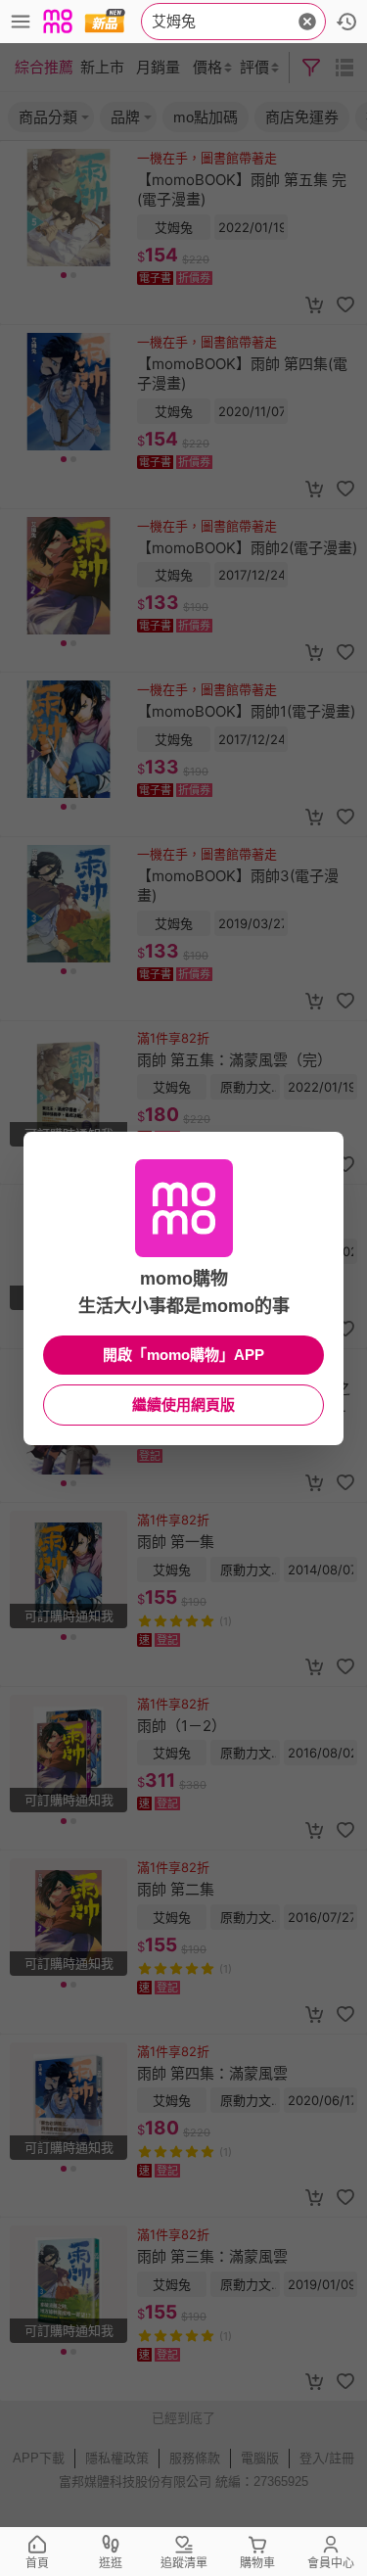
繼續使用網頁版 (183, 1405)
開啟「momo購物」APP (183, 1355)
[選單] (21, 22)
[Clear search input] (307, 22)
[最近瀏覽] (346, 22)
